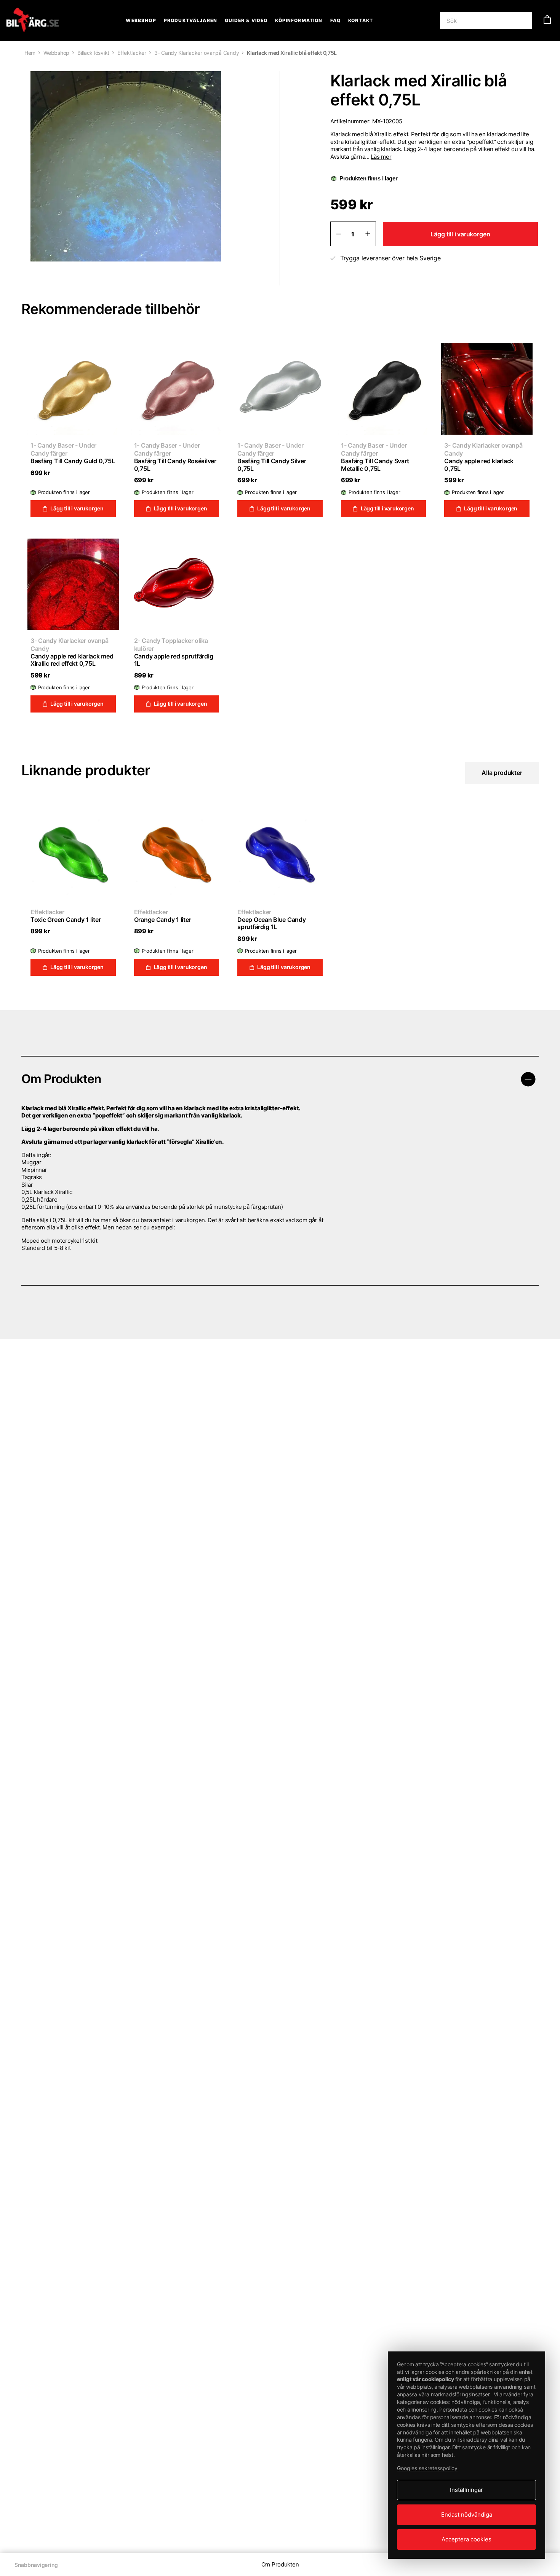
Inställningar (466, 2490)
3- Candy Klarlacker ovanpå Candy (197, 53)
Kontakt (361, 20)
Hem (30, 53)
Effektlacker (132, 53)
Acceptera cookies (466, 2539)
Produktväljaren (190, 20)
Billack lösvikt (93, 53)
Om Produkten (280, 2564)
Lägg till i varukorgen (460, 234)
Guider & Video (246, 20)
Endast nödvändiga (467, 2515)
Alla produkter (502, 773)
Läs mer (381, 157)
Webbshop (141, 20)
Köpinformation (299, 20)
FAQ (335, 20)
